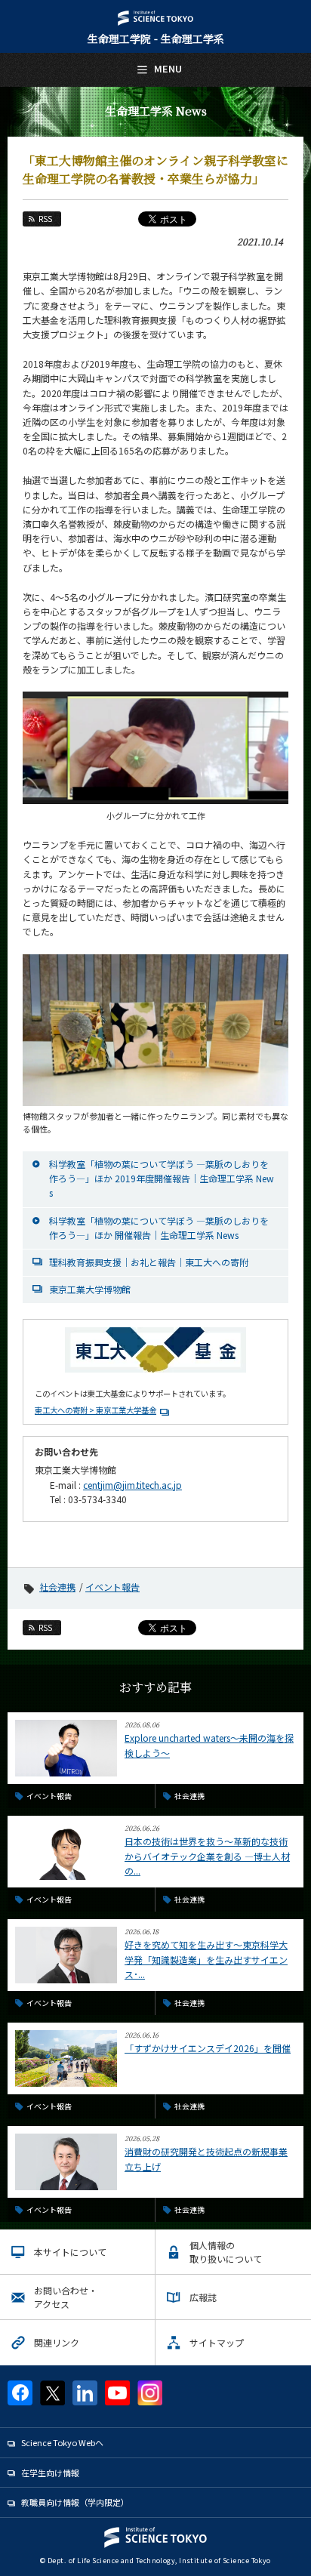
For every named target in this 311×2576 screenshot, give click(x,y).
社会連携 (57, 1587)
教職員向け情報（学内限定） (75, 2502)
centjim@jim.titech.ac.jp (132, 1485)
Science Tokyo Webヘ (62, 2442)
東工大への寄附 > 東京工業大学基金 (95, 1410)
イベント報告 (112, 1587)
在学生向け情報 (50, 2473)
